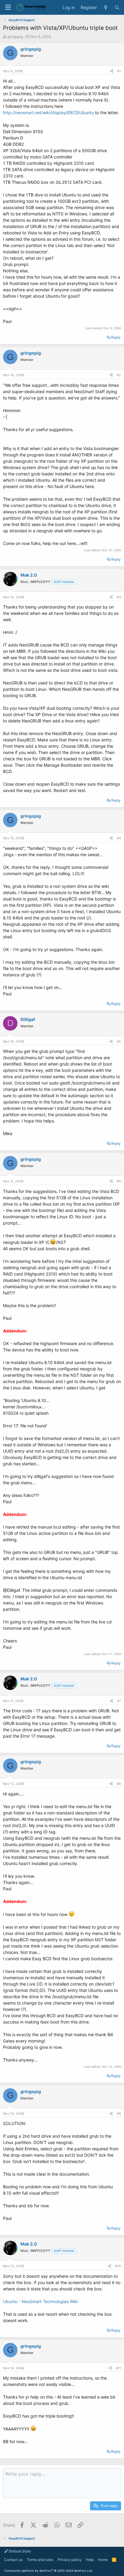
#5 (119, 1041)
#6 (119, 1181)
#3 (119, 597)
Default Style (19, 2551)
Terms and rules (40, 2560)
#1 (119, 71)
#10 (118, 2266)
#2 (119, 375)
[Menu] (8, 7)
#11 (118, 2368)
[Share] (112, 71)
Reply (116, 337)
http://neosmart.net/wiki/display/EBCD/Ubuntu (48, 113)
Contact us (13, 2560)
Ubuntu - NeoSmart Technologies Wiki (40, 2301)
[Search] (117, 8)
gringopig (15, 37)
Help (90, 2560)
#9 (119, 2114)
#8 (119, 1784)
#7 (119, 1701)
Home (103, 2560)
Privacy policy (70, 2560)
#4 (119, 838)
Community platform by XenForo (48, 2571)
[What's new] (106, 8)
